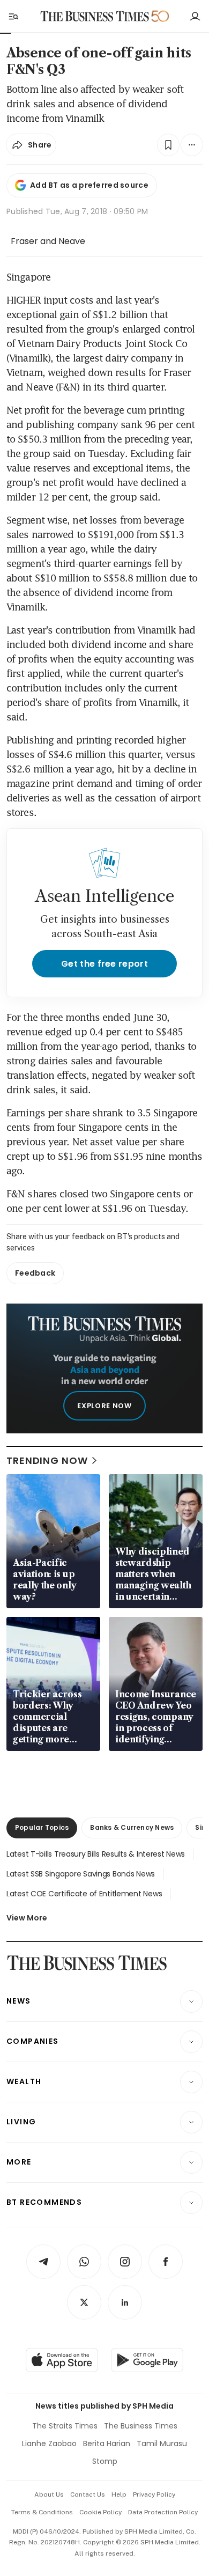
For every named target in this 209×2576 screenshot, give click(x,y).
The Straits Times (65, 2426)
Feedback (35, 1273)
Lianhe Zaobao (49, 2443)
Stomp (105, 2461)
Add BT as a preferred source (89, 185)
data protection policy (163, 2512)
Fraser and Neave (48, 241)
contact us (88, 2494)
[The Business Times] (95, 16)
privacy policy (154, 2494)
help (119, 2494)
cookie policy (100, 2512)
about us (49, 2494)
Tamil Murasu (162, 2443)
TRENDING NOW (47, 1460)
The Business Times (141, 2426)
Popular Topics (42, 1827)
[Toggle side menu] (13, 16)
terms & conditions (42, 2512)
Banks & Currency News (132, 1827)
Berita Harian (107, 2443)
